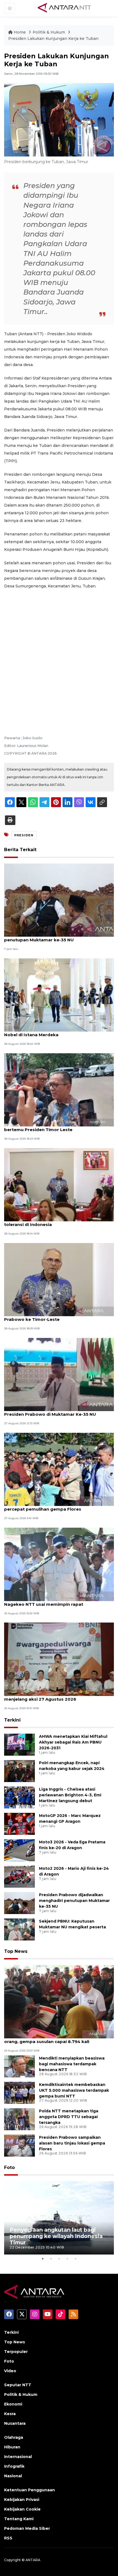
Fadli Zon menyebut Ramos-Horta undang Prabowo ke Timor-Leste (51, 1316)
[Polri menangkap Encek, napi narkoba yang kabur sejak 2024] (19, 1771)
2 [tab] (51, 2259)
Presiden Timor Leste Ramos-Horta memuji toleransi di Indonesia (52, 1222)
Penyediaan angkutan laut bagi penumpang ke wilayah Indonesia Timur (56, 2236)
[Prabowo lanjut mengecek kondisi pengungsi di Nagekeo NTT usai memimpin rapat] (59, 1564)
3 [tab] (59, 2259)
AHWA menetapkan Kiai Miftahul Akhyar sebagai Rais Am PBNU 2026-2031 (73, 1742)
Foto (9, 2167)
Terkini (12, 1720)
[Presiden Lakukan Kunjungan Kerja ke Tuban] (59, 2001)
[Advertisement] (59, 655)
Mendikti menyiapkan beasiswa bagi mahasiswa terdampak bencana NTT (72, 2064)
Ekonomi (13, 2404)
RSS (8, 2538)
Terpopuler (16, 2352)
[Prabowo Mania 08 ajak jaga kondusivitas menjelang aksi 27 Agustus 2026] (59, 1659)
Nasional (13, 2476)
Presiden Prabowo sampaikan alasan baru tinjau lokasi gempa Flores (72, 2143)
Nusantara (15, 2423)
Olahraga (14, 2437)
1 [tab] (43, 2259)
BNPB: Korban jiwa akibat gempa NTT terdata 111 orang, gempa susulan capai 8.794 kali (58, 2039)
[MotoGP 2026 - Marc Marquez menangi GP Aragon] (19, 1823)
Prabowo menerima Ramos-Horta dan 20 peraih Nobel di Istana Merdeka (58, 1032)
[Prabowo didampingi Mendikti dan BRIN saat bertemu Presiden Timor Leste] (59, 1089)
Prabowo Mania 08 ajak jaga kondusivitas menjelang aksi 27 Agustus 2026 (50, 1696)
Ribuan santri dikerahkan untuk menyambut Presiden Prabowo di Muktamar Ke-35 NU (53, 1411)
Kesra (10, 2414)
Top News (16, 1951)
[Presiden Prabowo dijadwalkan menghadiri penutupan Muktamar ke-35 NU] (59, 900)
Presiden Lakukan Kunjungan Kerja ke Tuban (53, 39)
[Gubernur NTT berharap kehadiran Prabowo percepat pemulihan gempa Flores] (59, 1469)
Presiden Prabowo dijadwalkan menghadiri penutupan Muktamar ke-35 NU (52, 937)
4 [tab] (67, 2259)
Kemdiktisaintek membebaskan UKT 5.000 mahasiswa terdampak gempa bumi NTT (74, 2090)
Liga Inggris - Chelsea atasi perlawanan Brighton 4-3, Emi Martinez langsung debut (70, 1795)
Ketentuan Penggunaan (29, 2490)
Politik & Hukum (49, 32)
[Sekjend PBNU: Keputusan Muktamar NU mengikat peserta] (19, 1929)
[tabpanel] (59, 2218)
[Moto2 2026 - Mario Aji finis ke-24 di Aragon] (19, 1876)
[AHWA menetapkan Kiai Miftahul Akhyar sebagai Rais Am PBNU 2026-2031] (19, 1744)
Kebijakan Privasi (22, 2500)
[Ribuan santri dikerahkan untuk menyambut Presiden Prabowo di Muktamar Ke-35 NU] (59, 1374)
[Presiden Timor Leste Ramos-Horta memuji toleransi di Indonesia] (59, 1184)
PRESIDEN (24, 835)
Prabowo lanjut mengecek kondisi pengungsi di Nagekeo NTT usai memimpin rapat (57, 1601)
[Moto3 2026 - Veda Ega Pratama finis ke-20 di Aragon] (19, 1850)
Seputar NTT (18, 2385)
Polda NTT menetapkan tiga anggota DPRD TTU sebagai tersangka (69, 2117)
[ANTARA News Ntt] (64, 8)
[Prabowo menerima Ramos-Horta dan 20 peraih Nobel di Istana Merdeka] (59, 995)
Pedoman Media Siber (27, 2528)
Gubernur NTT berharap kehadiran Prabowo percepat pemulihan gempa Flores (53, 1506)
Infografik (14, 2466)
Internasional (18, 2457)
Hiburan (12, 2447)
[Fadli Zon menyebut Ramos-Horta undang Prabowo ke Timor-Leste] (59, 1279)
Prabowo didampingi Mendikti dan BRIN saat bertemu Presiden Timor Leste (54, 1127)
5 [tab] (75, 2259)
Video (10, 2371)
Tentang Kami (19, 2519)
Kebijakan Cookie (22, 2509)
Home (20, 32)
